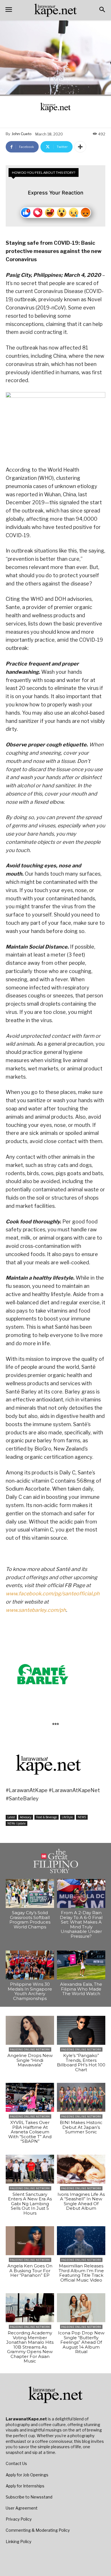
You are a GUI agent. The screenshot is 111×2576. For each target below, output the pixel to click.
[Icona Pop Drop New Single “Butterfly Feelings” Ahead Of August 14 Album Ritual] (81, 2308)
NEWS (82, 1817)
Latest (11, 1817)
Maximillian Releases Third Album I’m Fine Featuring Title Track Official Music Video (81, 2273)
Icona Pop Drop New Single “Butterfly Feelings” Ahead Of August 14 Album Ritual (81, 2342)
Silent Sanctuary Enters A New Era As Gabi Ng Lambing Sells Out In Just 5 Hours (30, 2204)
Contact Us (16, 2463)
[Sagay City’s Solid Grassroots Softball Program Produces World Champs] (30, 1893)
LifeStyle (67, 1817)
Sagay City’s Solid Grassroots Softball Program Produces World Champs (30, 1920)
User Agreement (22, 2508)
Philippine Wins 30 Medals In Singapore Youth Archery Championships (30, 1991)
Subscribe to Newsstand (29, 2497)
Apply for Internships (25, 2486)
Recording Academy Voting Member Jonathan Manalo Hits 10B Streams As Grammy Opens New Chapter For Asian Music (30, 2347)
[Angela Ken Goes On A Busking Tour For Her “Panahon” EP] (30, 2241)
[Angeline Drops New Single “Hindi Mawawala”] (30, 2030)
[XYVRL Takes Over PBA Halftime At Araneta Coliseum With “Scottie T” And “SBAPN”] (30, 2097)
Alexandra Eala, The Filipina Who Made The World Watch (81, 1989)
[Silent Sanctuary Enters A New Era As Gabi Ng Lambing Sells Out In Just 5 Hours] (30, 2169)
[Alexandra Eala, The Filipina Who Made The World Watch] (81, 1965)
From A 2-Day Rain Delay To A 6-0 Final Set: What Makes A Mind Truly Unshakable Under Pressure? (81, 1924)
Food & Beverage (47, 1817)
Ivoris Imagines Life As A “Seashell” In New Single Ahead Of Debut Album (81, 2201)
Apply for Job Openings (27, 2475)
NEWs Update (17, 1823)
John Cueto (22, 134)
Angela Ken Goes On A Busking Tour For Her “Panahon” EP (30, 2271)
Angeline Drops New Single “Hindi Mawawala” (30, 2060)
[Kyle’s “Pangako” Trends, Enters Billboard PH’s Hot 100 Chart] (81, 2030)
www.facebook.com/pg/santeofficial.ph (53, 1593)
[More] (80, 147)
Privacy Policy (19, 2519)
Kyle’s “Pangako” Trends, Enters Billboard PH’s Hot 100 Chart (81, 2063)
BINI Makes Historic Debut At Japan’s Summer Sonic (81, 2127)
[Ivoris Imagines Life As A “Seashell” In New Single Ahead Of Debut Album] (81, 2169)
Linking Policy (18, 2542)
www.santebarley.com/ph (36, 1610)
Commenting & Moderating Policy (38, 2530)
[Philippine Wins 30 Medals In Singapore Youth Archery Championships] (30, 1965)
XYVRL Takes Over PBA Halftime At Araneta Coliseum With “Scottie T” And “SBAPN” (30, 2132)
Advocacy (26, 1817)
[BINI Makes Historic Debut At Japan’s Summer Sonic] (81, 2097)
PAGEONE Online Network (30, 2049)
